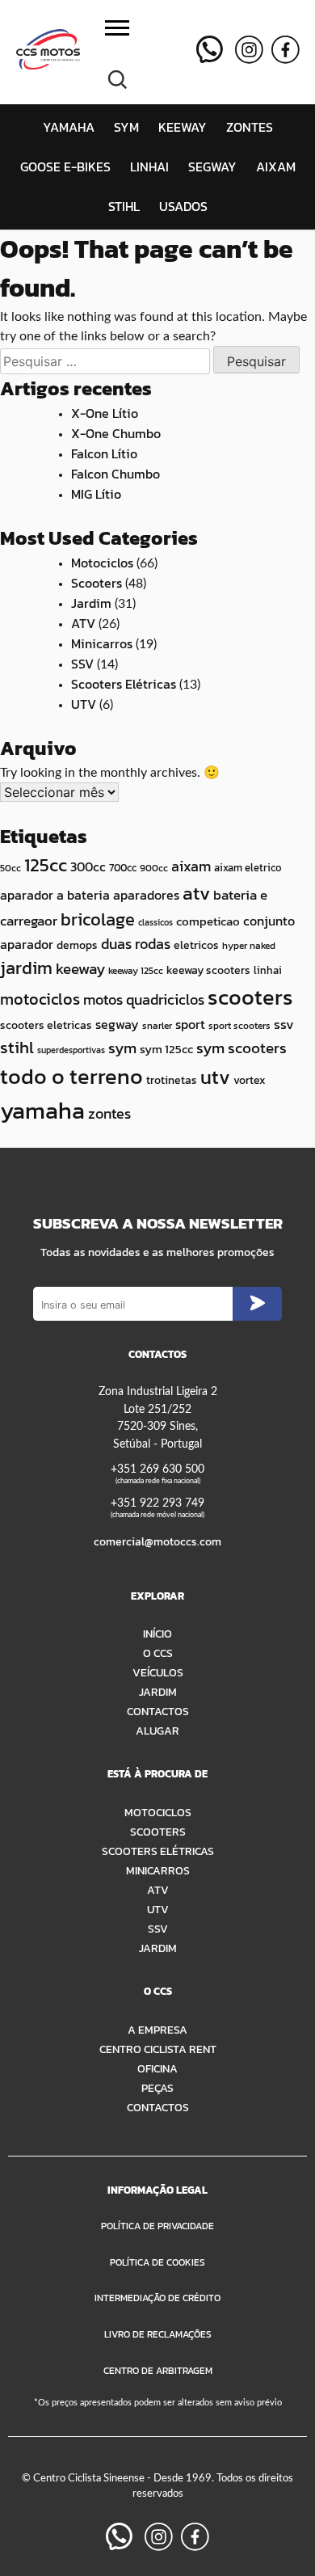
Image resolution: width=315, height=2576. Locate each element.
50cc (10, 868)
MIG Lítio (96, 494)
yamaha (42, 1111)
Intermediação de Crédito (157, 2298)
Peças (157, 2088)
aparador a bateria (55, 895)
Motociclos (102, 563)
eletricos (196, 945)
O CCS (158, 1653)
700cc (123, 868)
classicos (155, 922)
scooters (250, 997)
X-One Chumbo (116, 433)
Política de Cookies (157, 2262)
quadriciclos (165, 999)
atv (196, 893)
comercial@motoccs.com (157, 1541)
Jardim (91, 603)
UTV (84, 704)
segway (117, 1024)
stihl (17, 1047)
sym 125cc (166, 1049)
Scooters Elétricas (124, 684)
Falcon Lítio (104, 453)
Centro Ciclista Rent (158, 2049)
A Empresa (157, 2030)
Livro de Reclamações (158, 2334)
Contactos (158, 1711)
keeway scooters (208, 970)
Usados (183, 206)
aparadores (146, 895)
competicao (208, 921)
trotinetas (172, 1080)
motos (103, 999)
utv (215, 1077)
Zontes (250, 127)
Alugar (157, 1731)
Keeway (183, 127)
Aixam (276, 167)
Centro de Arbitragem (158, 2371)
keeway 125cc (136, 971)
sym (122, 1048)
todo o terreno (71, 1077)
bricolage (98, 919)
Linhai (149, 167)
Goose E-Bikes (65, 167)
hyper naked (249, 946)
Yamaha (69, 127)
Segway (212, 167)
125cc (46, 865)
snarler (157, 1026)
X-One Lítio (105, 413)
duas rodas (136, 944)
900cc (154, 868)
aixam (191, 866)
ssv (284, 1024)
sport (190, 1024)
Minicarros (102, 643)
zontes (109, 1113)
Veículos (158, 1672)
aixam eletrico (248, 867)
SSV (82, 664)
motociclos (40, 999)
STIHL (124, 206)
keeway (80, 969)
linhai (268, 970)
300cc (88, 867)
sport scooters (239, 1026)
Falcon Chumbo (115, 474)
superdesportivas (71, 1050)
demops (77, 945)
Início (157, 1634)
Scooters (97, 583)
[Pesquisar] (117, 78)
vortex (250, 1080)
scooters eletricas (46, 1025)
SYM (126, 127)
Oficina (157, 2068)
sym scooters (241, 1048)
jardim (26, 968)
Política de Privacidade (157, 2226)
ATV (83, 623)
